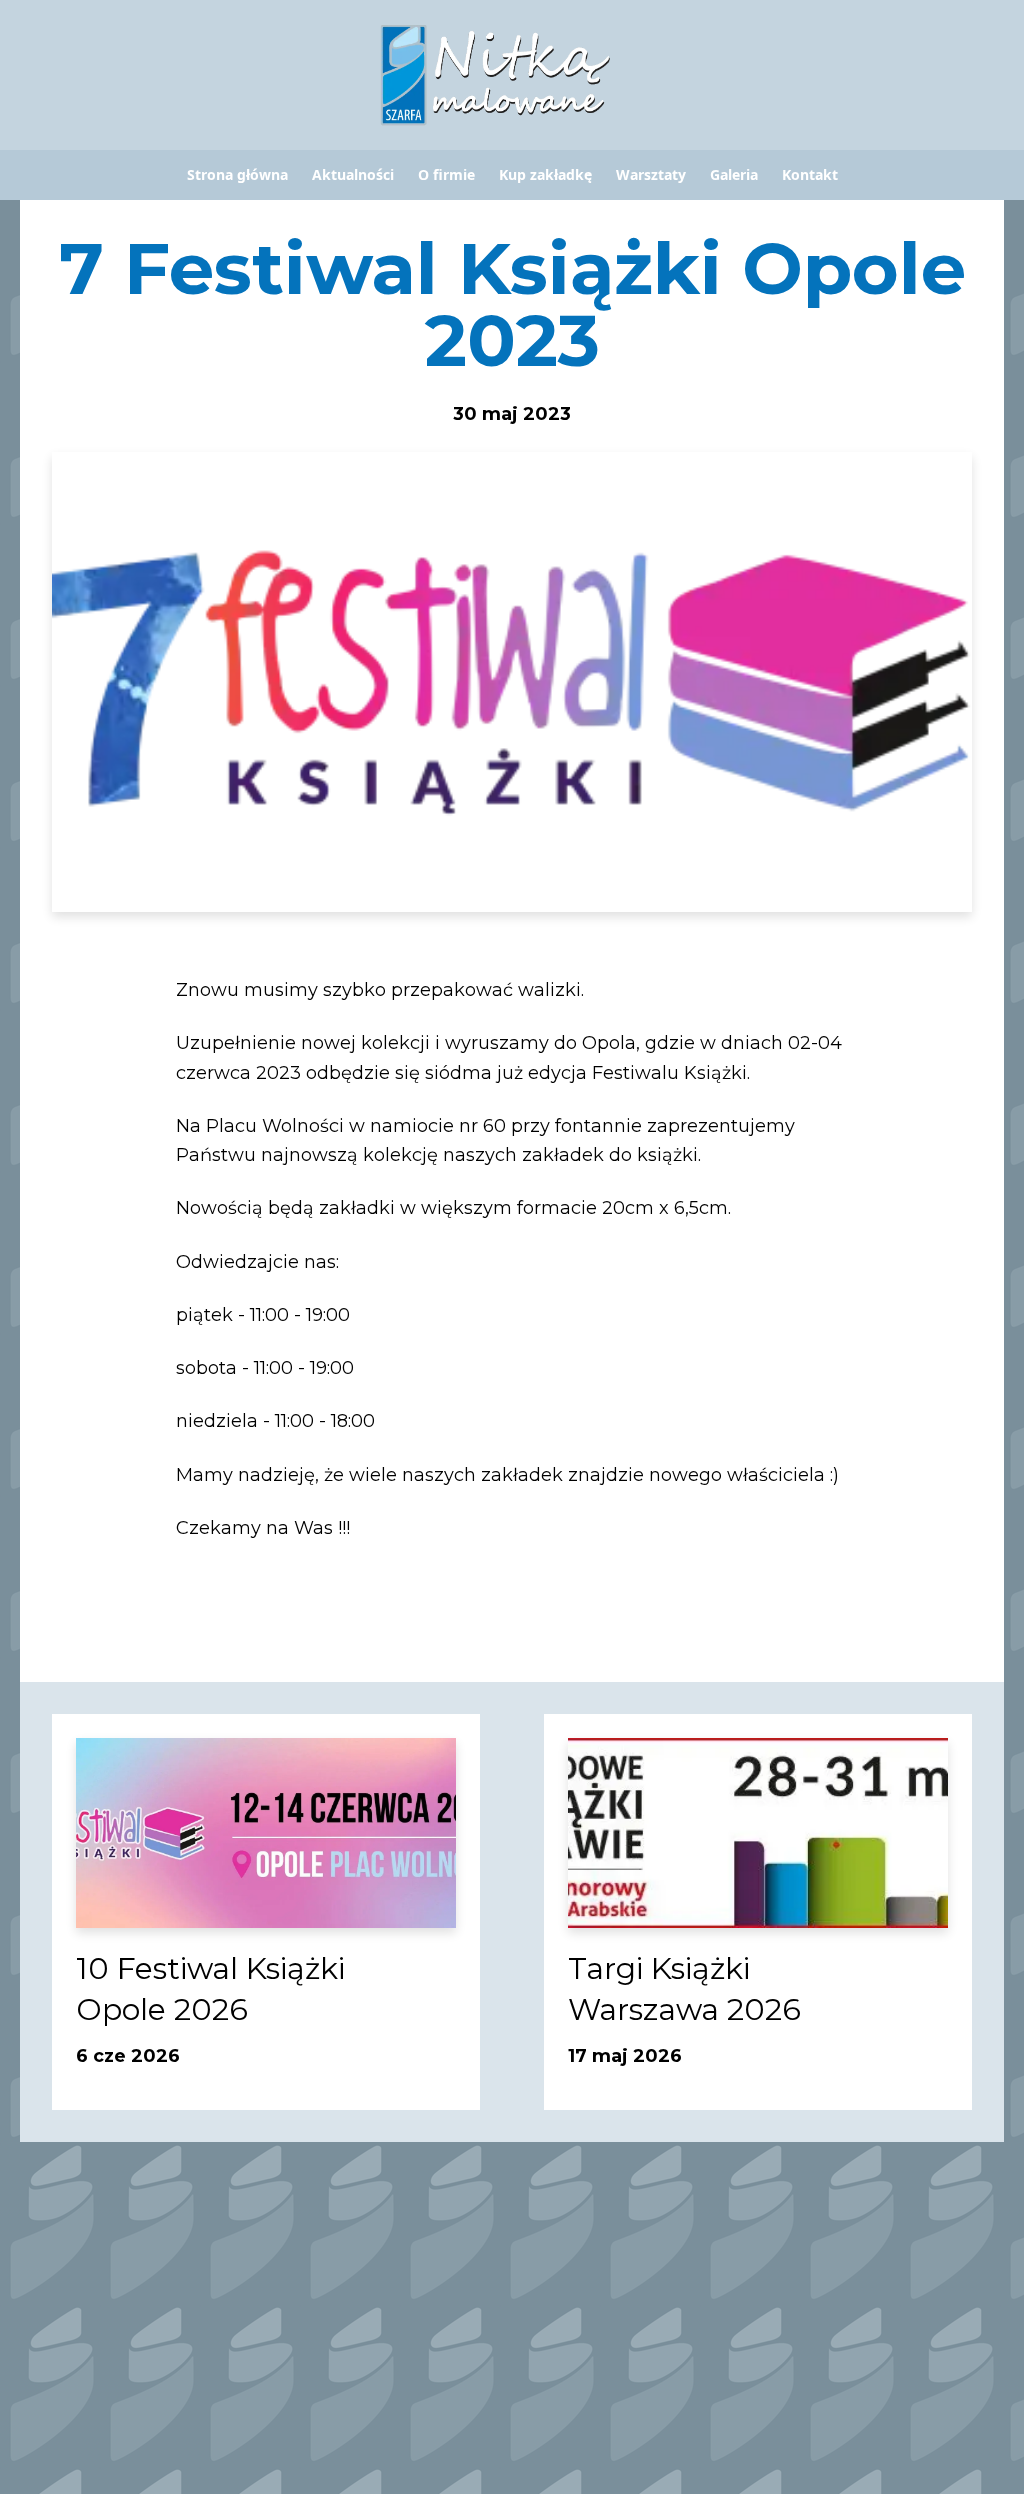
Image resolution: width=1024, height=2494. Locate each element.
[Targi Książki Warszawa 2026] (758, 1833)
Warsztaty (651, 175)
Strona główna (237, 175)
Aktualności (353, 175)
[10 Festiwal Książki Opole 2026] (266, 1833)
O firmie (446, 175)
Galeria (734, 175)
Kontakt (810, 175)
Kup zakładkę (545, 175)
